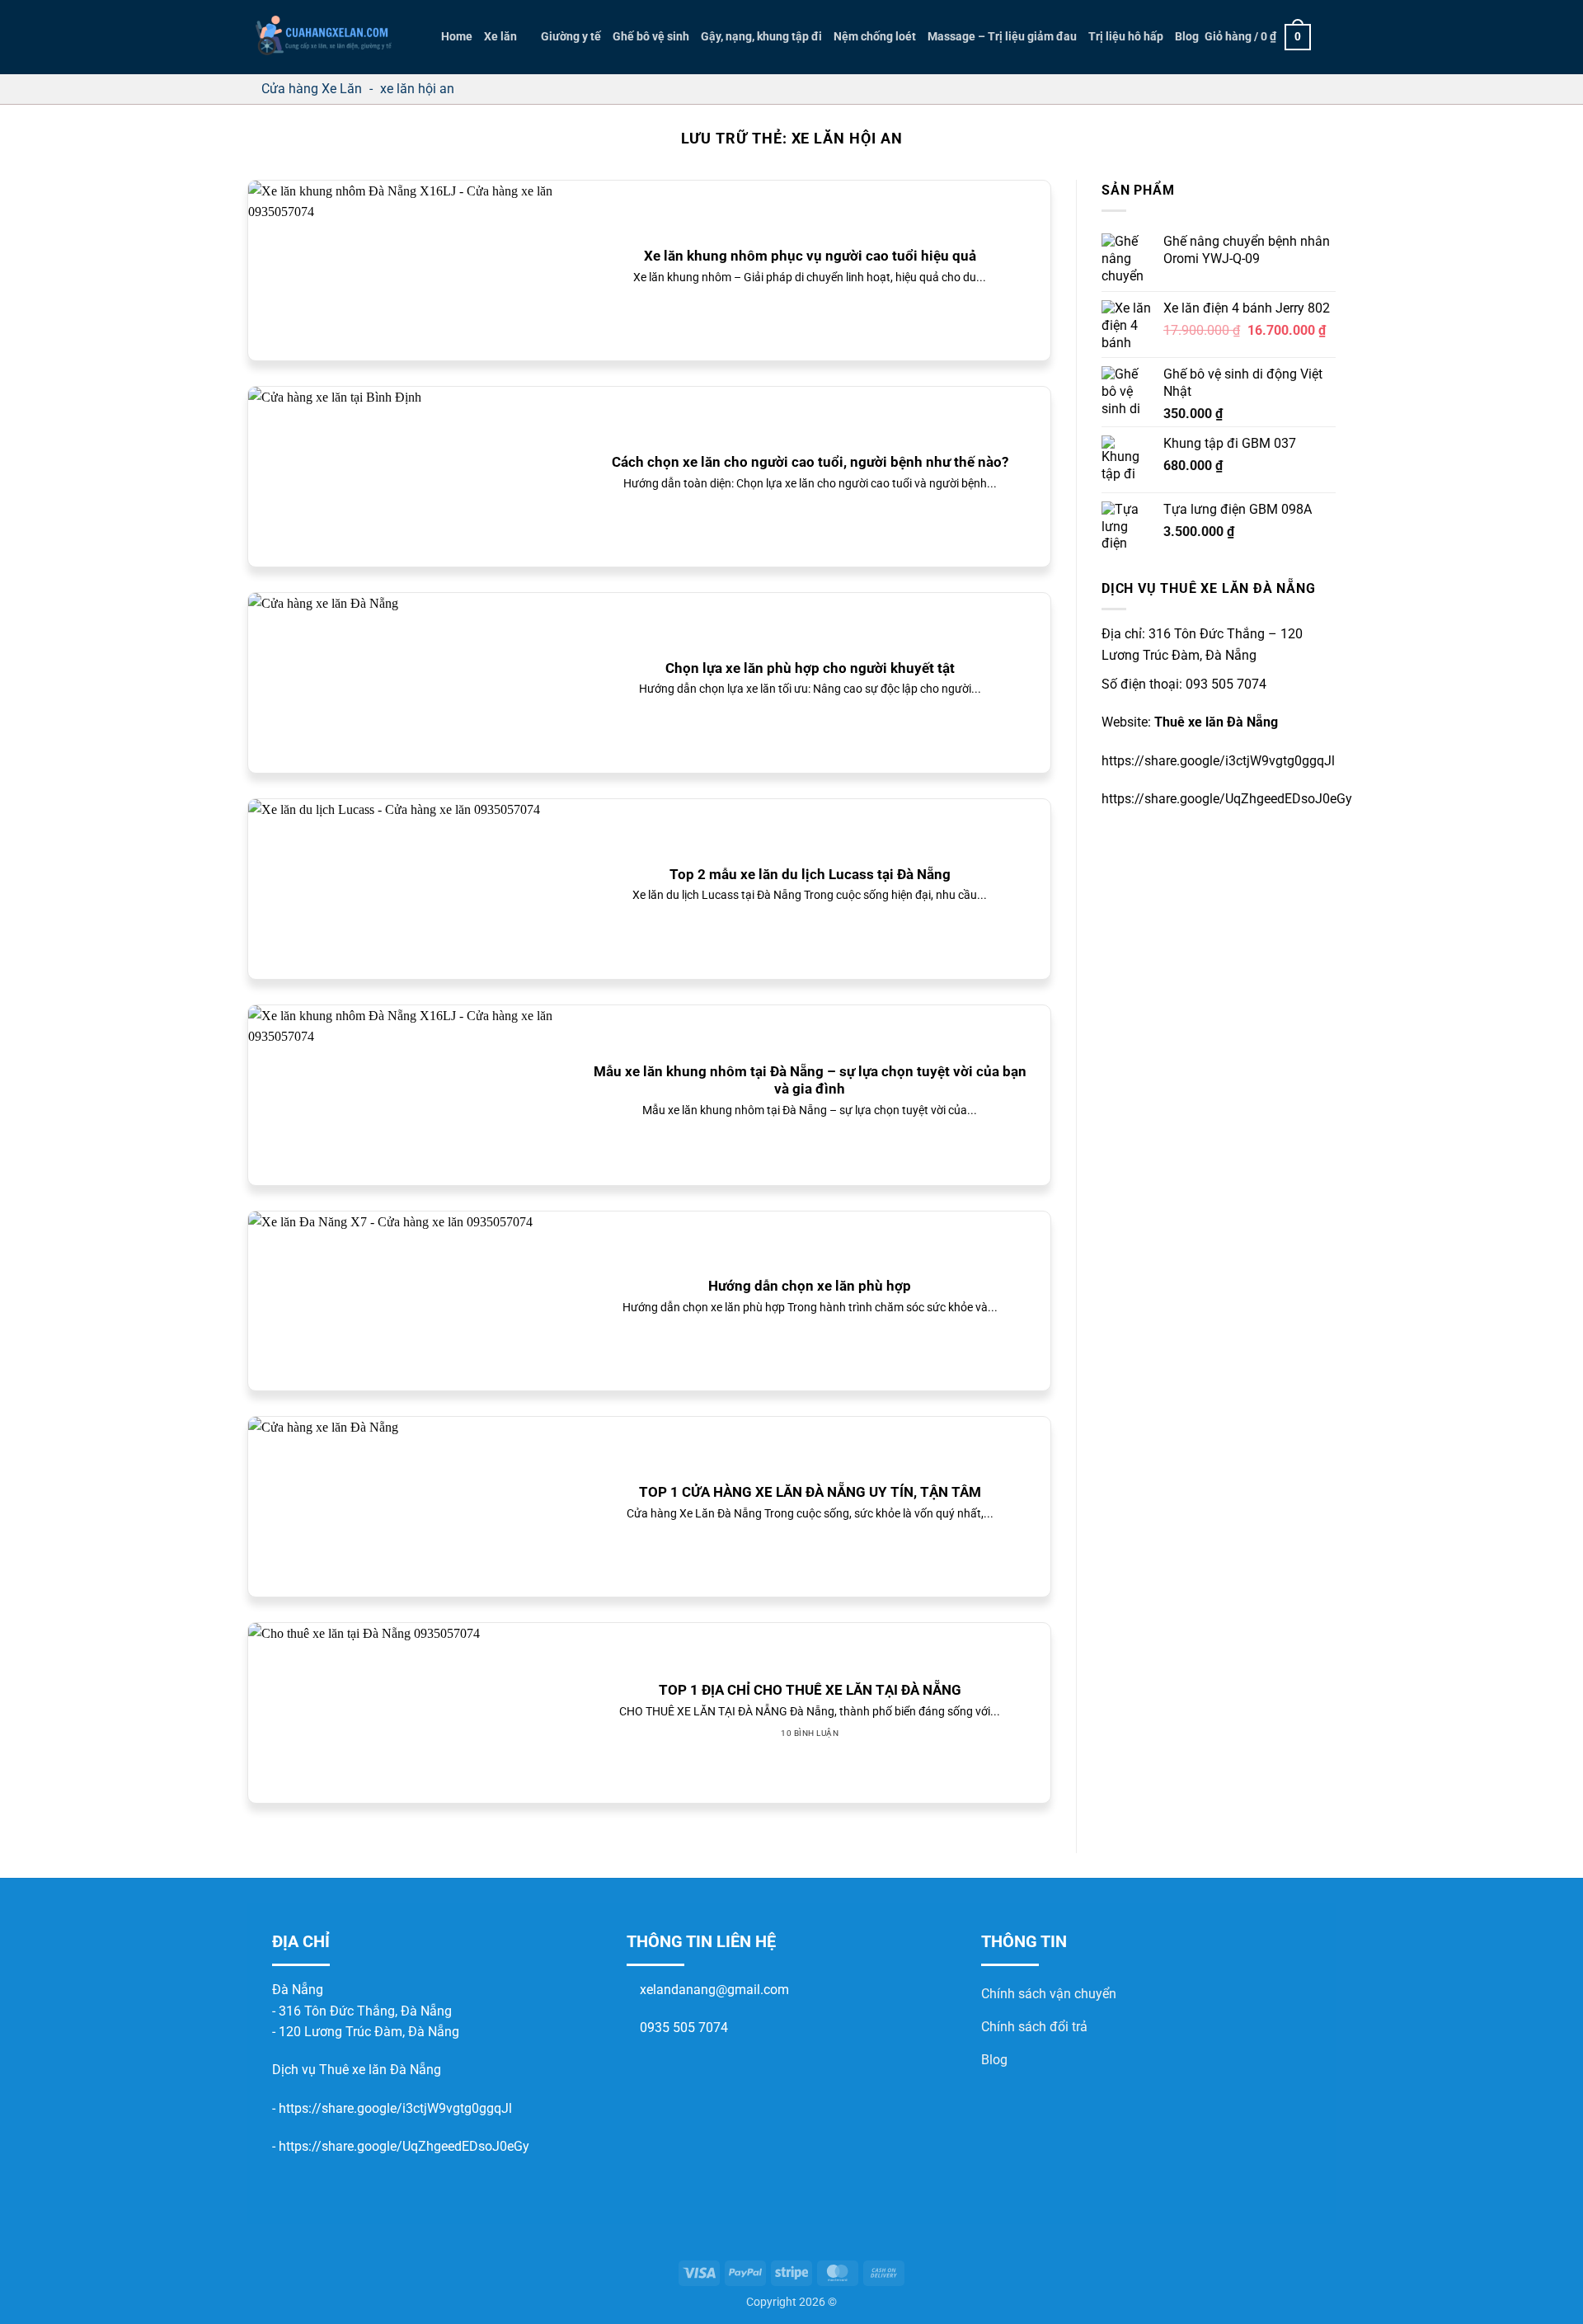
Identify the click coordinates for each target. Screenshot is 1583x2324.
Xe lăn (500, 37)
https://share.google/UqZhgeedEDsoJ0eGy (404, 2146)
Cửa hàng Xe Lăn (312, 89)
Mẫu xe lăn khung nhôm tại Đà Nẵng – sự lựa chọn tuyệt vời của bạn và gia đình (810, 1081)
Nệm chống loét (875, 37)
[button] (1258, 37)
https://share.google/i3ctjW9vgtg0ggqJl (395, 2108)
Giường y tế (571, 37)
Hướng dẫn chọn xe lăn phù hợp (810, 1286)
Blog (1187, 37)
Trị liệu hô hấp (1126, 37)
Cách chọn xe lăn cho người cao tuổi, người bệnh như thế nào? (810, 462)
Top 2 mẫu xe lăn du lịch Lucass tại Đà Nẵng (810, 875)
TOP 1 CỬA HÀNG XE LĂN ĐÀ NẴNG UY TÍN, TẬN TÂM (810, 1492)
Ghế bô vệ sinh (651, 37)
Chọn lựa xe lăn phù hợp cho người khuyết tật (810, 668)
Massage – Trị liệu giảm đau (1002, 37)
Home (457, 37)
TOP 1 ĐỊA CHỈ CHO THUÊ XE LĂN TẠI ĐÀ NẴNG (810, 1690)
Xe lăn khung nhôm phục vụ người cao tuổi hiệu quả (810, 256)
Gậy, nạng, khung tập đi (761, 37)
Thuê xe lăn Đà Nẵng (1216, 722)
